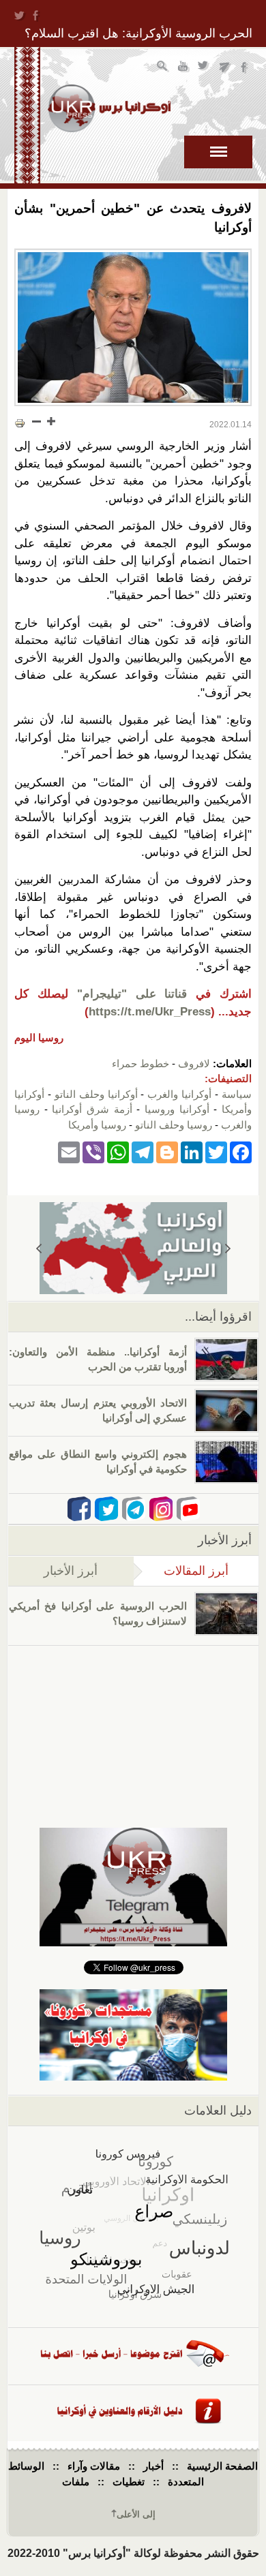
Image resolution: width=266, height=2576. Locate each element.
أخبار (153, 2466)
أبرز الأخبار (71, 1571)
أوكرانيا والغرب (179, 1094)
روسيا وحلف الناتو (174, 1125)
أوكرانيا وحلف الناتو (96, 1094)
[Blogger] (167, 1151)
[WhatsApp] (118, 1151)
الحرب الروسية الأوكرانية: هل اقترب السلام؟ (138, 33)
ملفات (76, 2482)
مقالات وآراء (94, 2466)
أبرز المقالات (181, 1571)
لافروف (194, 1063)
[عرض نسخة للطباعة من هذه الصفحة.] (20, 423)
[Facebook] (241, 1151)
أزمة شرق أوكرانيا (92, 1109)
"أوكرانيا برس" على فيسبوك (245, 68)
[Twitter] (216, 1151)
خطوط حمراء (141, 1063)
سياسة (237, 1094)
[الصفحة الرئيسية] (109, 108)
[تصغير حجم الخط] (37, 421)
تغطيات (129, 2482)
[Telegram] (143, 1151)
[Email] (69, 1151)
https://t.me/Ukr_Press (150, 1012)
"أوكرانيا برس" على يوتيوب (184, 68)
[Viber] (93, 1151)
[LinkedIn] (192, 1151)
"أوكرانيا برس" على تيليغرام (225, 68)
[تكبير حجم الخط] (50, 421)
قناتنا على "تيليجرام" (132, 994)
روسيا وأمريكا (97, 1125)
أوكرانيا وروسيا (177, 1109)
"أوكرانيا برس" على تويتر (204, 68)
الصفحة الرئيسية (222, 2466)
